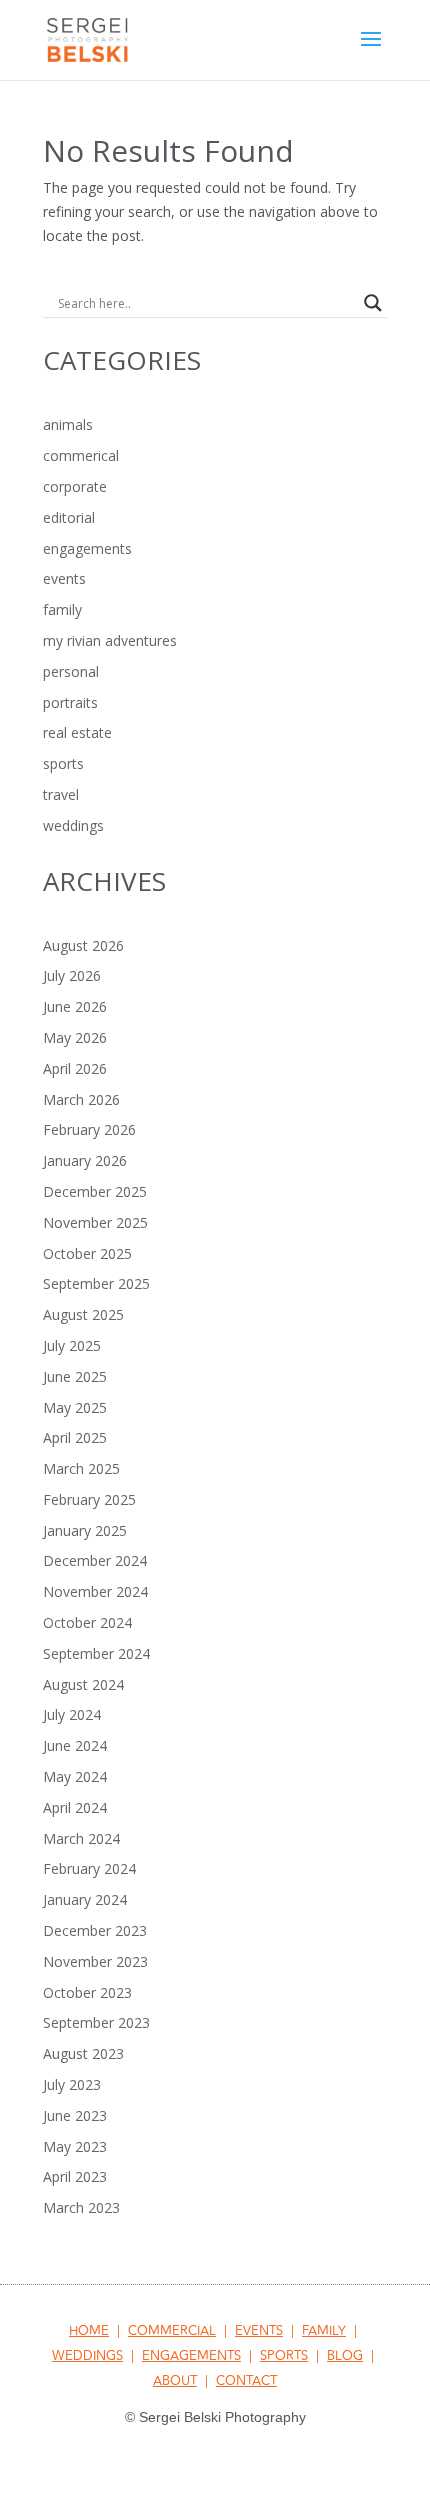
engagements (87, 548)
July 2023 (72, 2084)
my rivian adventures (110, 640)
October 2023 (87, 1992)
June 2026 (75, 1006)
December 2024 (95, 1560)
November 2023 (95, 1961)
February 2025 (89, 1499)
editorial (69, 517)
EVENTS (259, 2331)
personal (71, 671)
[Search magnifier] (373, 303)
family (62, 609)
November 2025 (95, 1222)
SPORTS (284, 2356)
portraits (70, 702)
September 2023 (96, 2022)
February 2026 (89, 1129)
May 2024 (75, 1776)
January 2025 (85, 1530)
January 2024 (85, 1899)
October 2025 (87, 1253)
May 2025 (75, 1407)
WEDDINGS (87, 2356)
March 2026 (81, 1099)
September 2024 (96, 1653)
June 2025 (75, 1376)
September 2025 (96, 1283)
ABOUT (175, 2381)
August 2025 (83, 1314)
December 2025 (95, 1191)
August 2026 (83, 945)
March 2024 (81, 1838)
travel (61, 794)
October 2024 (87, 1622)
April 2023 (75, 2176)
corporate (75, 486)
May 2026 (75, 1037)
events (64, 578)
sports (63, 763)
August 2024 (83, 1684)
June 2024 (75, 1745)
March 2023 (81, 2207)
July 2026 (72, 975)
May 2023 (75, 2146)
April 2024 (75, 1807)
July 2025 (72, 1345)
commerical (81, 455)
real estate (77, 732)
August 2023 (83, 2053)
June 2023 (75, 2115)
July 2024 (72, 1714)
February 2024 (89, 1868)
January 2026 (85, 1160)
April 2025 (75, 1437)
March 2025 (81, 1468)
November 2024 (95, 1591)
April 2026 (75, 1068)
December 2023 (95, 1930)
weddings (73, 825)
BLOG (345, 2356)
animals (68, 424)
